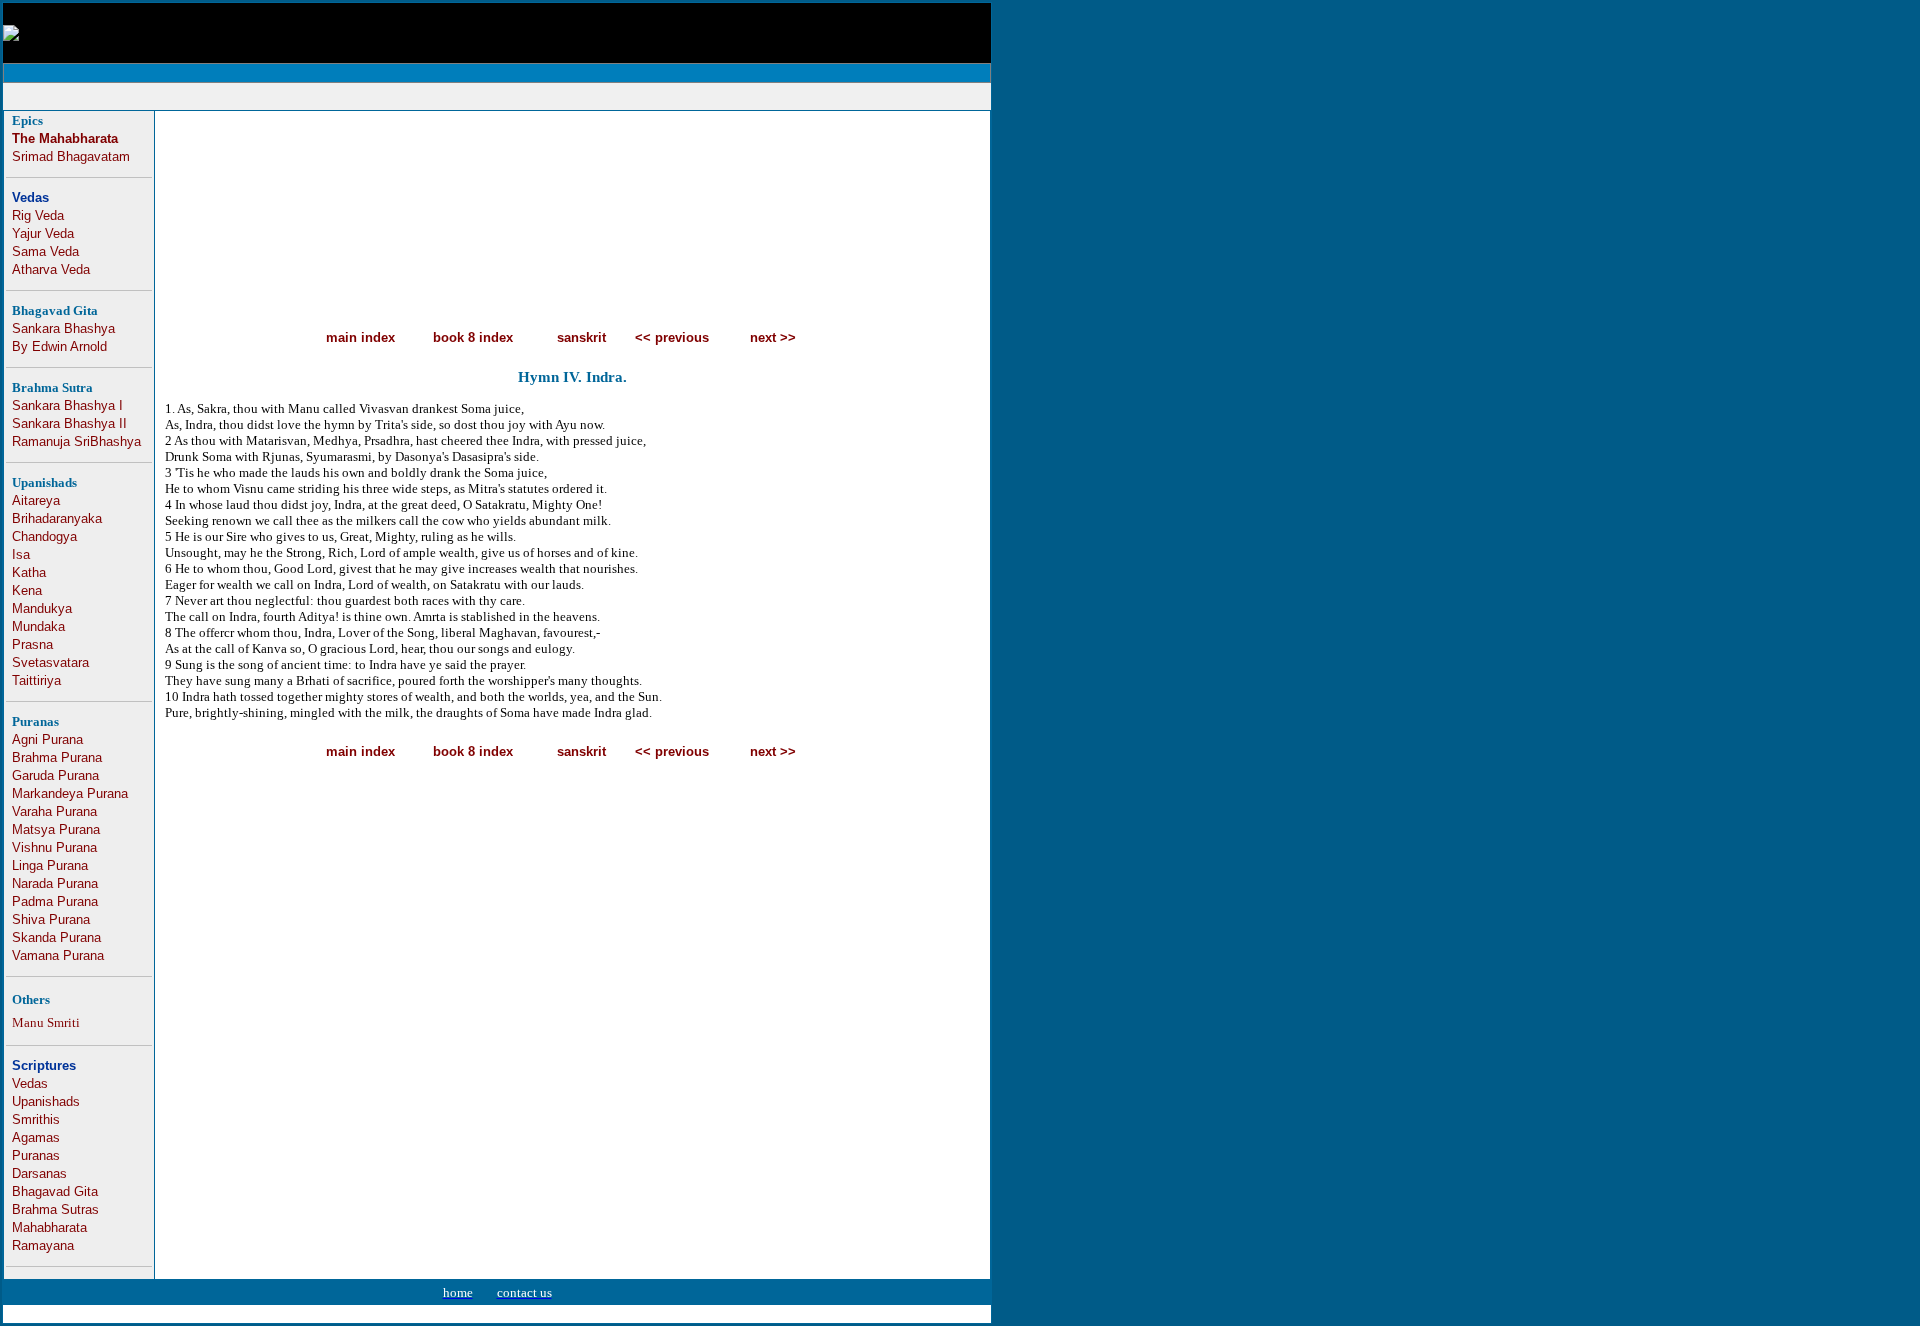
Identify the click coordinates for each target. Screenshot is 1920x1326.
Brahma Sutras (55, 1209)
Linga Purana (50, 865)
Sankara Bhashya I (67, 405)
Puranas (36, 1155)
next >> (773, 337)
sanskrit (581, 337)
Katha (29, 572)
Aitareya (36, 500)
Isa (21, 554)
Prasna (32, 644)
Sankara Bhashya (63, 328)
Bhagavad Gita (55, 1191)
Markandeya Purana (70, 793)
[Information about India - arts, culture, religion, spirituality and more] (11, 35)
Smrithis (36, 1119)
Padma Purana (55, 901)
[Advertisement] (497, 96)
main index (360, 337)
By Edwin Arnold (59, 346)
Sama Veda (45, 251)
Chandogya (44, 536)
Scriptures (44, 1065)
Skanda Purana (56, 937)
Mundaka (38, 626)
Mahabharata (49, 1227)
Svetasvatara (50, 662)
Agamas (36, 1137)
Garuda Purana (55, 775)
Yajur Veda (43, 233)
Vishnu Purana (54, 847)
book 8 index (473, 337)
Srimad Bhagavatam (71, 156)
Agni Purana (47, 739)
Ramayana (43, 1245)
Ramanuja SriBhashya (76, 441)
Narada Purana (55, 883)
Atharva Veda (51, 269)
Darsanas (39, 1173)
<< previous (672, 337)
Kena (27, 590)
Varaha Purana (54, 811)
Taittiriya (36, 680)
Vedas (30, 197)
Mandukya (42, 608)
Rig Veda (38, 215)
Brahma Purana (57, 757)
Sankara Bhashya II (69, 423)
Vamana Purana (58, 955)
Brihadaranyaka (57, 518)
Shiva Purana (51, 919)
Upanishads (46, 1101)
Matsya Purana (56, 829)
